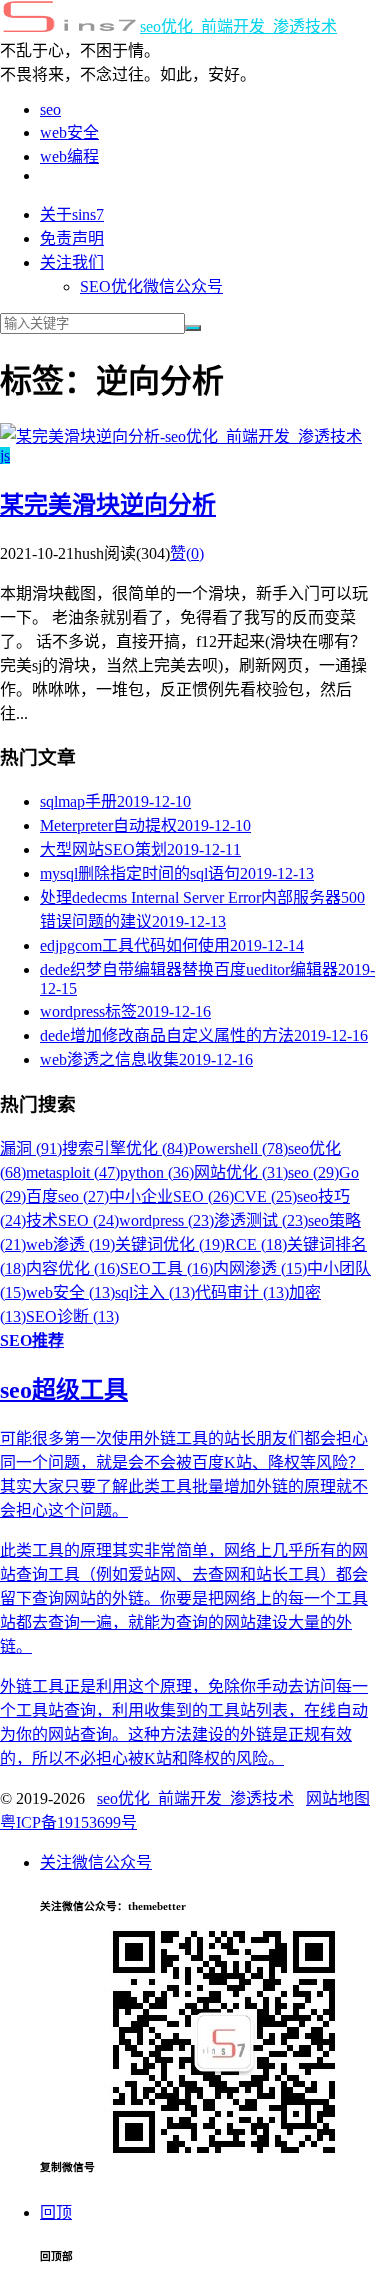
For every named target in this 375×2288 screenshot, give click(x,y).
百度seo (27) (67, 1196)
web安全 (69, 132)
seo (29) (313, 1172)
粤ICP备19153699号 (68, 1822)
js (5, 455)
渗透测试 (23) (261, 1220)
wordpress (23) (166, 1220)
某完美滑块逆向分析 (108, 505)
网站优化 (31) (241, 1172)
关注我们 (72, 262)
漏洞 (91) (31, 1148)
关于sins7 (72, 214)
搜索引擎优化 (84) (125, 1148)
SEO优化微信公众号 (151, 286)
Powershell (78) (238, 1148)
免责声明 (72, 238)
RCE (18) (256, 1244)
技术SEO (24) (72, 1220)
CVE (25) (265, 1196)
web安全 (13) (70, 1292)
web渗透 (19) (70, 1244)
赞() (187, 553)
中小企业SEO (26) (171, 1196)
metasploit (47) (73, 1172)
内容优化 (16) (73, 1268)
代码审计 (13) (242, 1292)
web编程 (69, 156)
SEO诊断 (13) (72, 1316)
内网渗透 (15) (260, 1268)
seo (50, 109)
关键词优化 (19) (170, 1244)
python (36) (157, 1172)
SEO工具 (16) (166, 1268)
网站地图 (338, 1798)
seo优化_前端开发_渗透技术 (238, 26)
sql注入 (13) (155, 1292)
